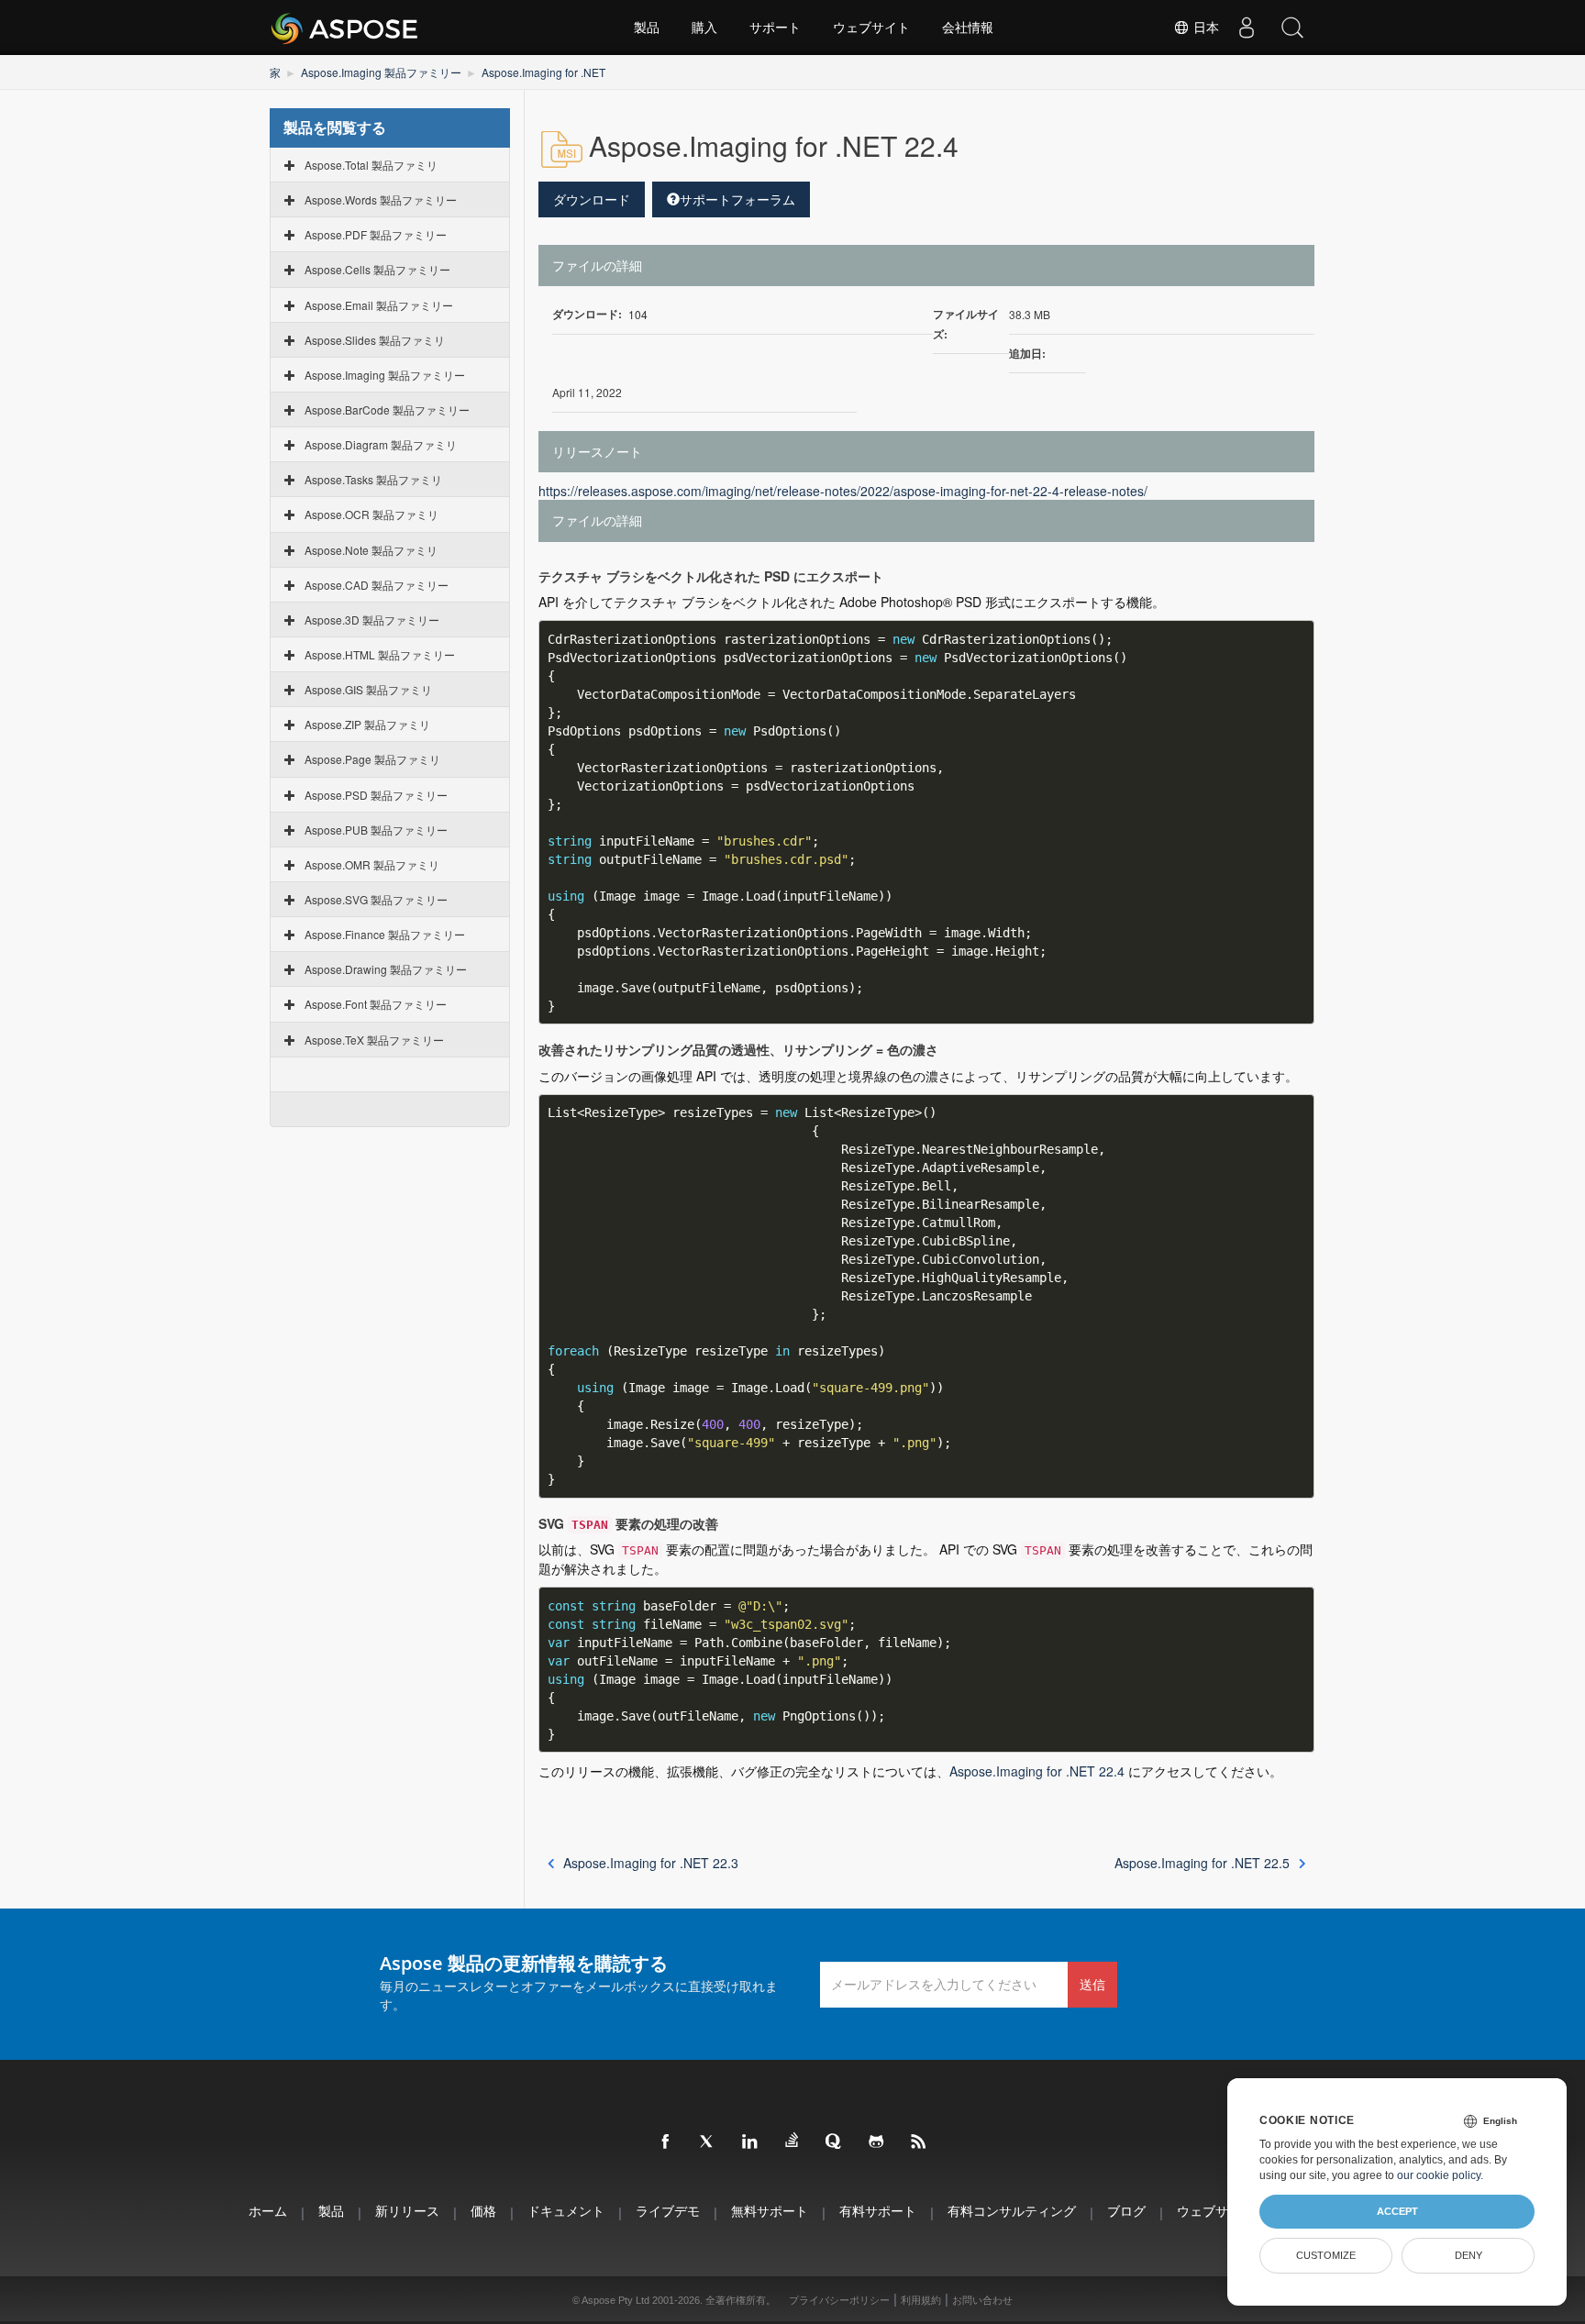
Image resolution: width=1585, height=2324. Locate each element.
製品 (647, 28)
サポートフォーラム (737, 199)
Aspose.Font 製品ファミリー (376, 1004)
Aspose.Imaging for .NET (543, 72)
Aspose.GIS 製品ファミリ (368, 689)
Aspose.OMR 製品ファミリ (372, 864)
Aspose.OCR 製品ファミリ (371, 514)
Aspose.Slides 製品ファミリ (375, 340)
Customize (1326, 2255)
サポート (775, 28)
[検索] (1292, 28)
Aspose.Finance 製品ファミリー (385, 934)
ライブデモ (668, 2211)
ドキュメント (566, 2211)
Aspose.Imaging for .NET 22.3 (651, 1863)
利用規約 (921, 2300)
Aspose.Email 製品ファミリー (379, 305)
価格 (483, 2211)
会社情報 (968, 28)
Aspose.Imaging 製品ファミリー (381, 72)
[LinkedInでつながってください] (750, 2142)
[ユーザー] (1247, 28)
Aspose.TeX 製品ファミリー (374, 1040)
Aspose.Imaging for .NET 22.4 (1037, 1771)
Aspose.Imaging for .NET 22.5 (1202, 1863)
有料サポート (878, 2211)
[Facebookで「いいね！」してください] (666, 2142)
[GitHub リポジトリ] (877, 2142)
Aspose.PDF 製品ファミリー (376, 234)
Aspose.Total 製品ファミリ (371, 165)
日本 (1204, 28)
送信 (1092, 1984)
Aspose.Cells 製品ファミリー (377, 269)
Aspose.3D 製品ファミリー (372, 620)
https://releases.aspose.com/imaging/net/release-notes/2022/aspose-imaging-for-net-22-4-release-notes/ (843, 491)
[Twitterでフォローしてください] (708, 2142)
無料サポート (770, 2211)
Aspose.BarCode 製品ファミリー (387, 409)
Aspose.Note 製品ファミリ (371, 550)
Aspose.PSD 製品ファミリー (376, 795)
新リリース (407, 2211)
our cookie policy (1439, 2175)
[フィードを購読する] (919, 2142)
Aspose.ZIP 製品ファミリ (367, 724)
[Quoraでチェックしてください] (835, 2142)
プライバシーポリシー (839, 2300)
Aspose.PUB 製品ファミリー (376, 830)
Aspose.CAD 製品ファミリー (377, 585)
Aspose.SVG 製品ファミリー (376, 899)
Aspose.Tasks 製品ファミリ (373, 479)
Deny (1469, 2255)
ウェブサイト (871, 28)
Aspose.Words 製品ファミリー (381, 199)
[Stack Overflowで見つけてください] (792, 2141)
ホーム (268, 2211)
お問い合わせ (982, 2300)
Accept (1397, 2211)
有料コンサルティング (1012, 2211)
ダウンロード (592, 199)
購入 (704, 28)
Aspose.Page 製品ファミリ (372, 759)
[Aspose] (345, 28)
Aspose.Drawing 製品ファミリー (386, 969)
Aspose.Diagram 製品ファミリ (381, 444)
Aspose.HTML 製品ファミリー (380, 654)
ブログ (1126, 2211)
